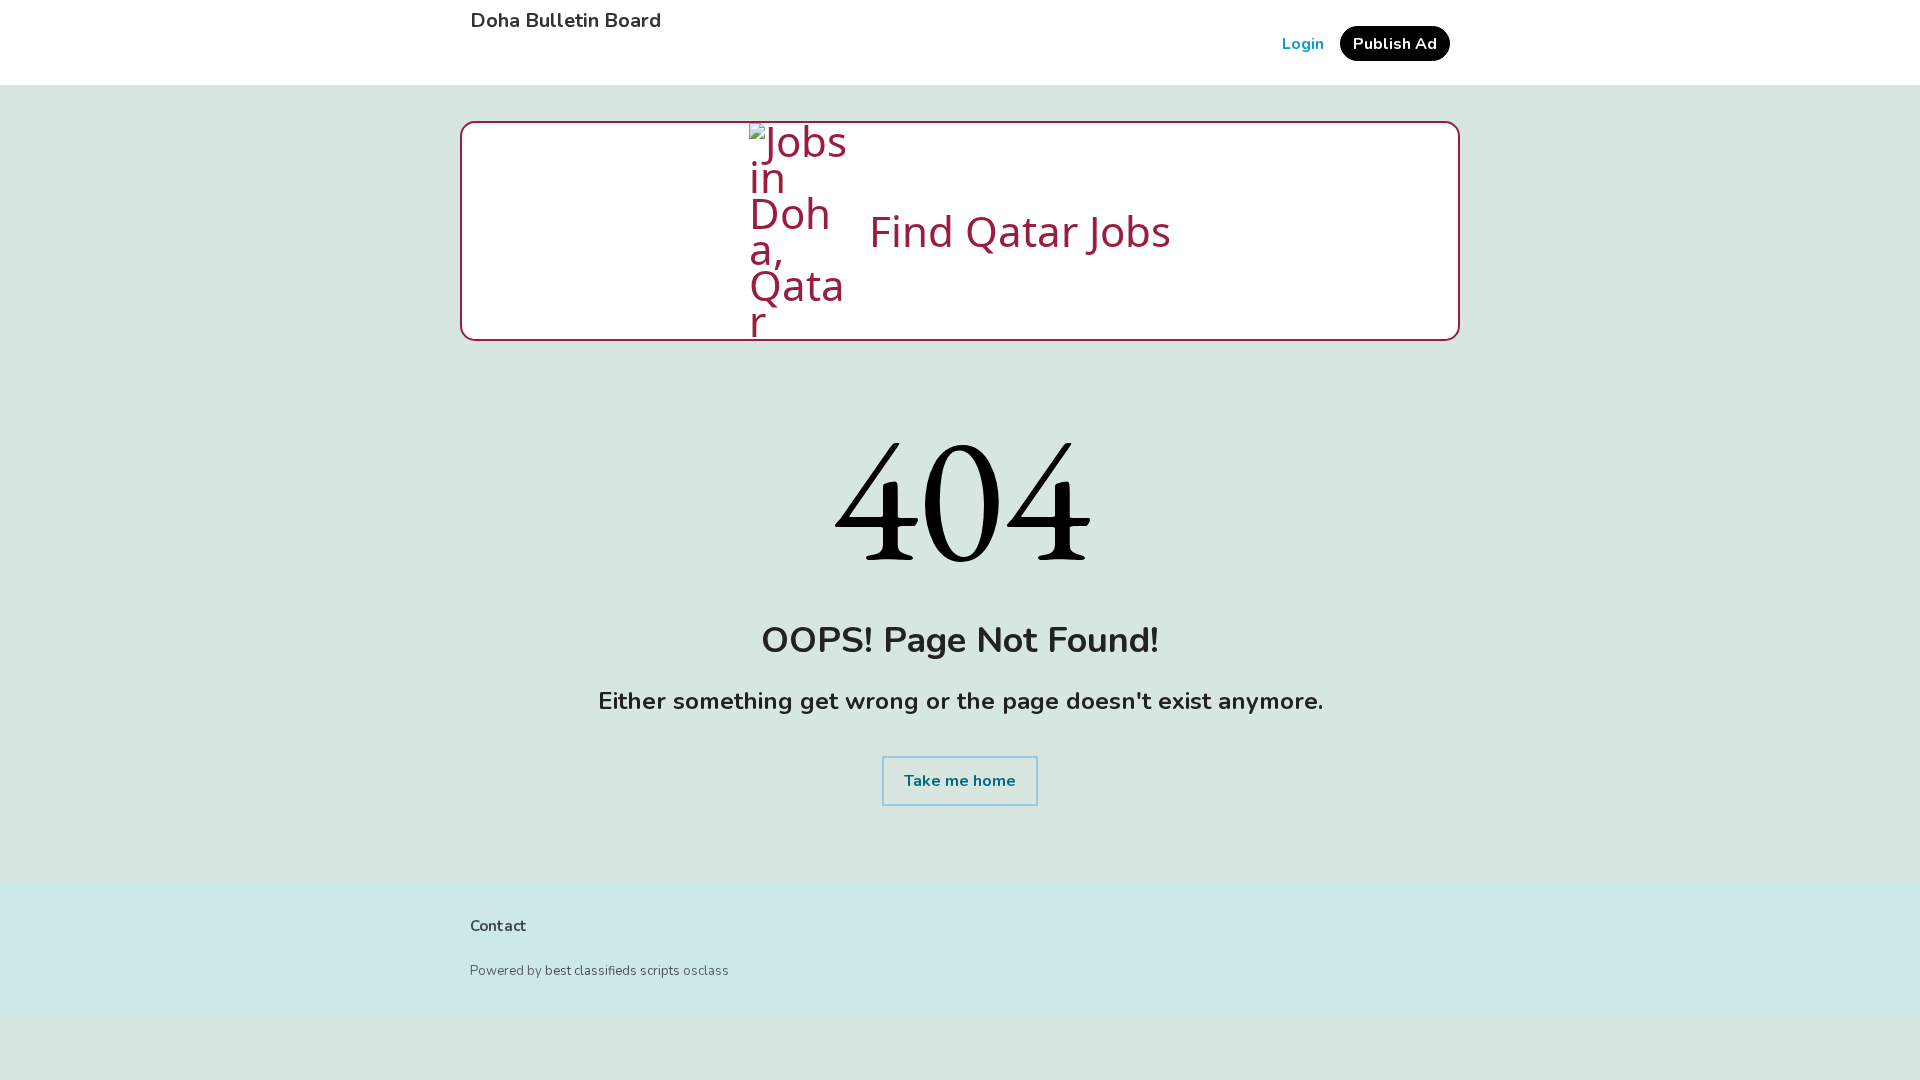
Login (1303, 44)
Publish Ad (1395, 44)
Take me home (960, 781)
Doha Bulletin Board (565, 21)
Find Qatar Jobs (1020, 230)
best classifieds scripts (612, 971)
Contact (498, 926)
